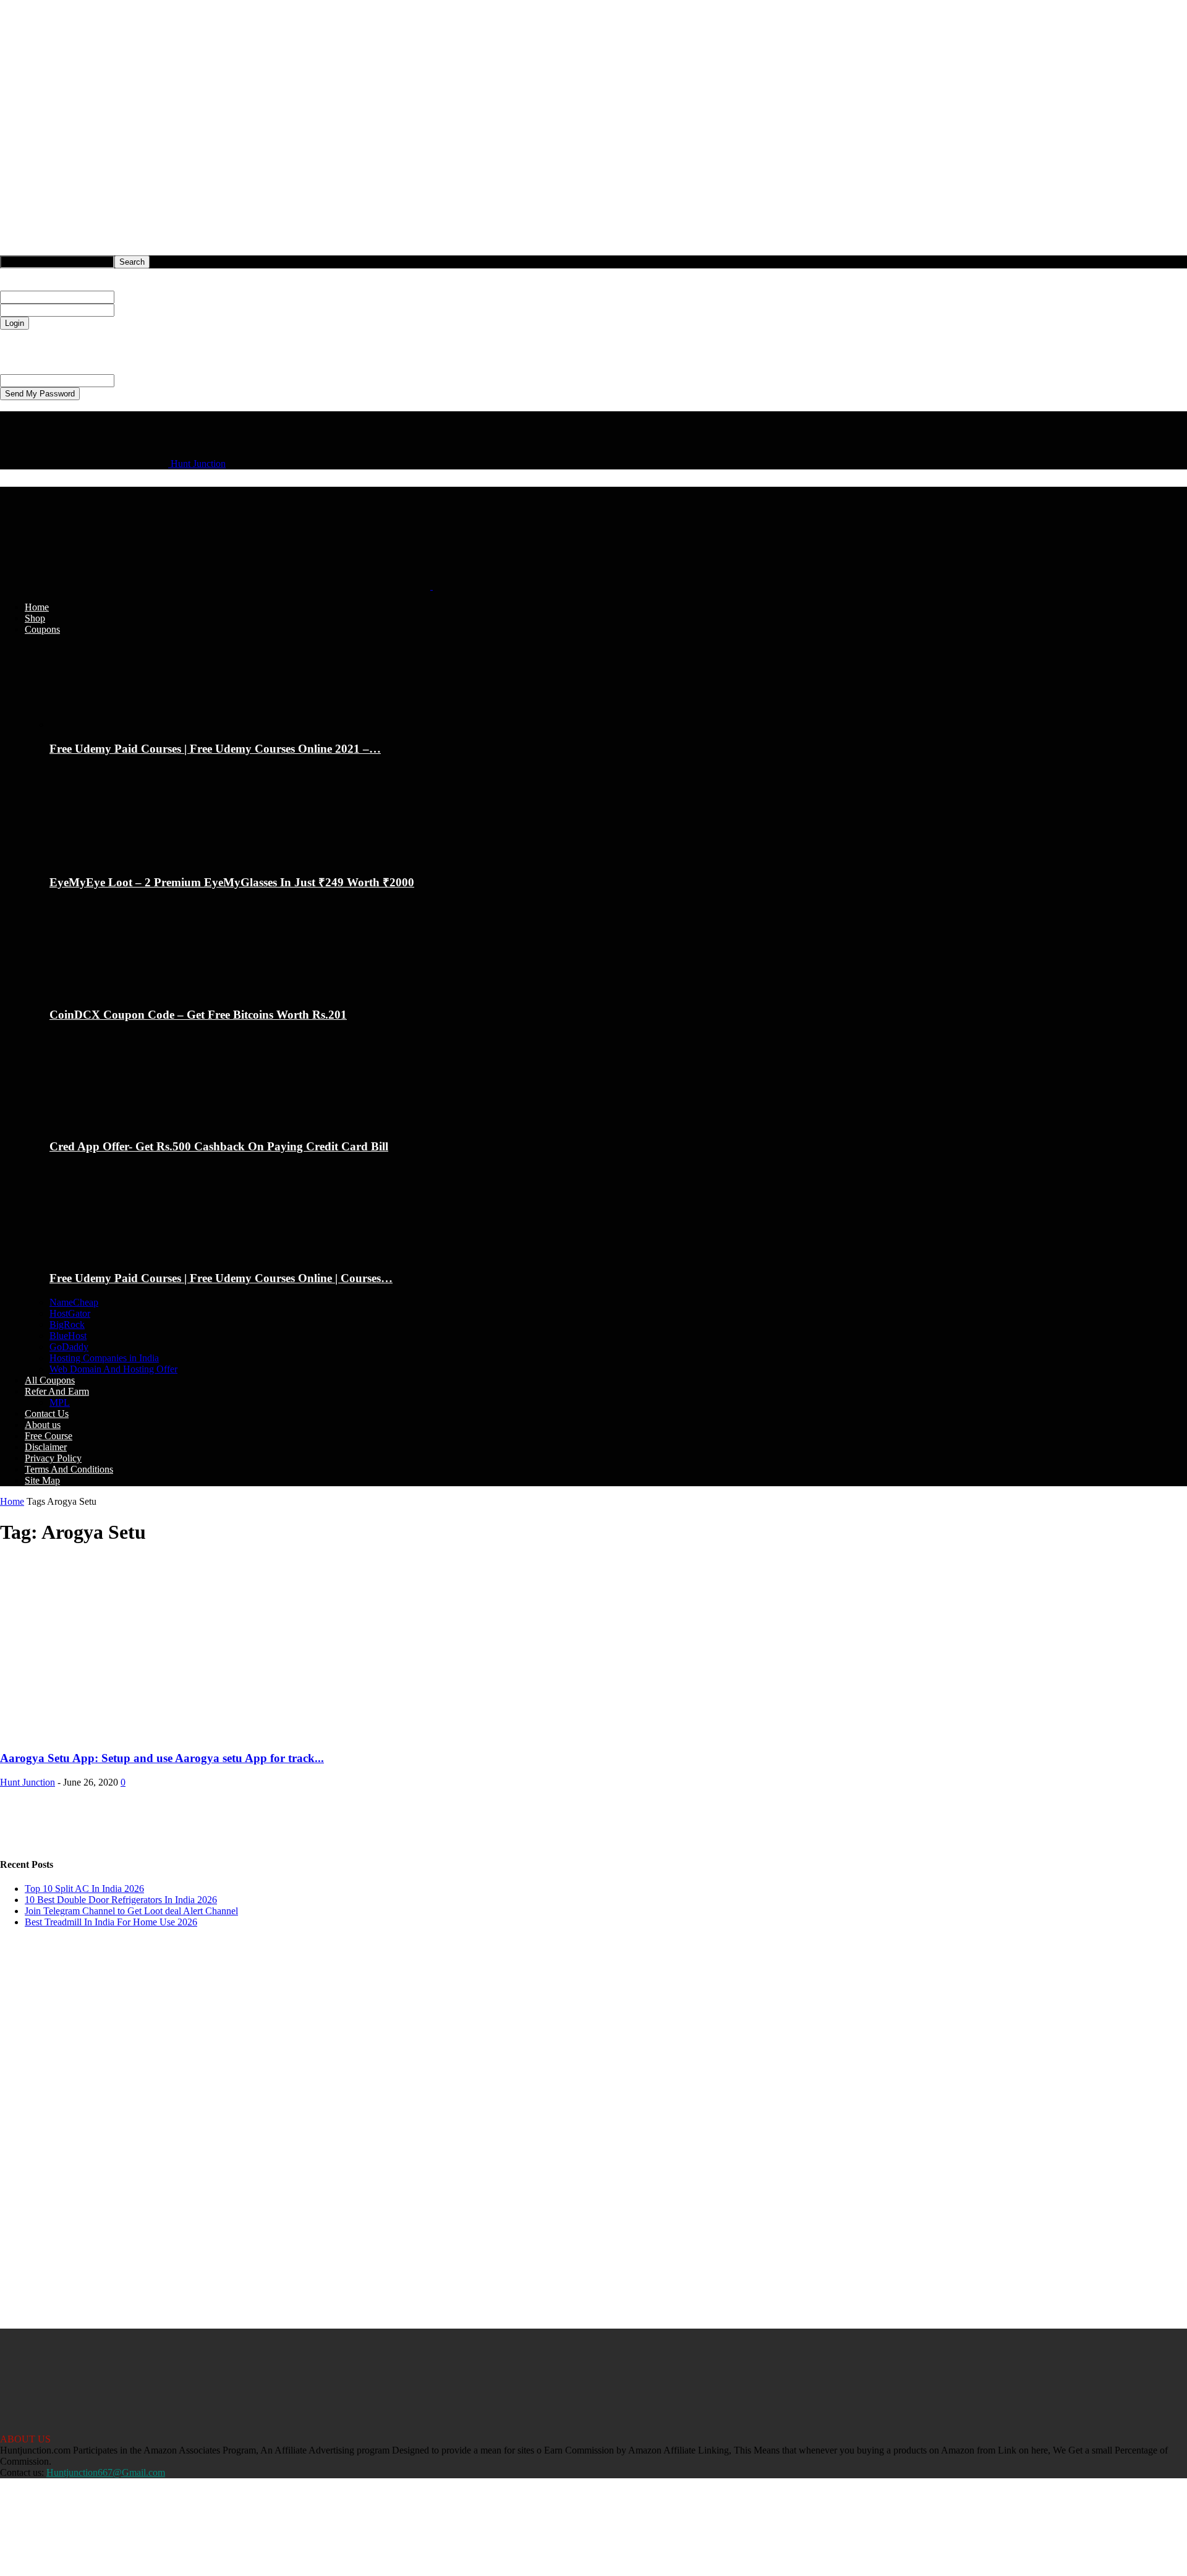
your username (143, 297)
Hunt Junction (28, 1782)
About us (43, 1425)
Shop (35, 618)
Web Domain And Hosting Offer (113, 1369)
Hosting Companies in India (104, 1358)
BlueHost (68, 1336)
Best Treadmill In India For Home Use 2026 (111, 1922)
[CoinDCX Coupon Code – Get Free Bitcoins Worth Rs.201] (117, 991)
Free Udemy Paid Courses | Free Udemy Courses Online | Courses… (221, 1278)
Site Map (42, 1480)
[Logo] (216, 586)
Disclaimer (46, 1447)
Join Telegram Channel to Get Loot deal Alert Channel (131, 1911)
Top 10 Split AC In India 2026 (84, 1889)
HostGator (70, 1313)
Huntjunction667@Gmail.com (106, 2472)
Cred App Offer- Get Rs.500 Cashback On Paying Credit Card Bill (219, 1146)
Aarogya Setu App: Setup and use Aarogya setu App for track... (162, 1758)
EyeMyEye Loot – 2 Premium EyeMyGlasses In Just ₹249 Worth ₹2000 (232, 882)
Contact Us (47, 1414)
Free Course (49, 1436)
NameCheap (74, 1302)
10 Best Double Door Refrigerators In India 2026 (121, 1900)
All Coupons (50, 1380)
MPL (60, 1402)
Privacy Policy (28, 346)
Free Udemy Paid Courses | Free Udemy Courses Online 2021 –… (215, 749)
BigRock (67, 1324)
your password (143, 310)
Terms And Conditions (69, 1469)
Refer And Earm (57, 1391)
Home (37, 607)
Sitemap (40, 2549)
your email (135, 380)
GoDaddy (69, 1347)
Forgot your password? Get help (63, 335)
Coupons (42, 629)
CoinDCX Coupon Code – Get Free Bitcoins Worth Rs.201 (198, 1015)
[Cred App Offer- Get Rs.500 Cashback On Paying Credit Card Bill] (117, 1122)
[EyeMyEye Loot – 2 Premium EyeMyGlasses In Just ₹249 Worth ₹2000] (117, 856)
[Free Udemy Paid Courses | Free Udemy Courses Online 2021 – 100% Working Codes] (117, 725)
